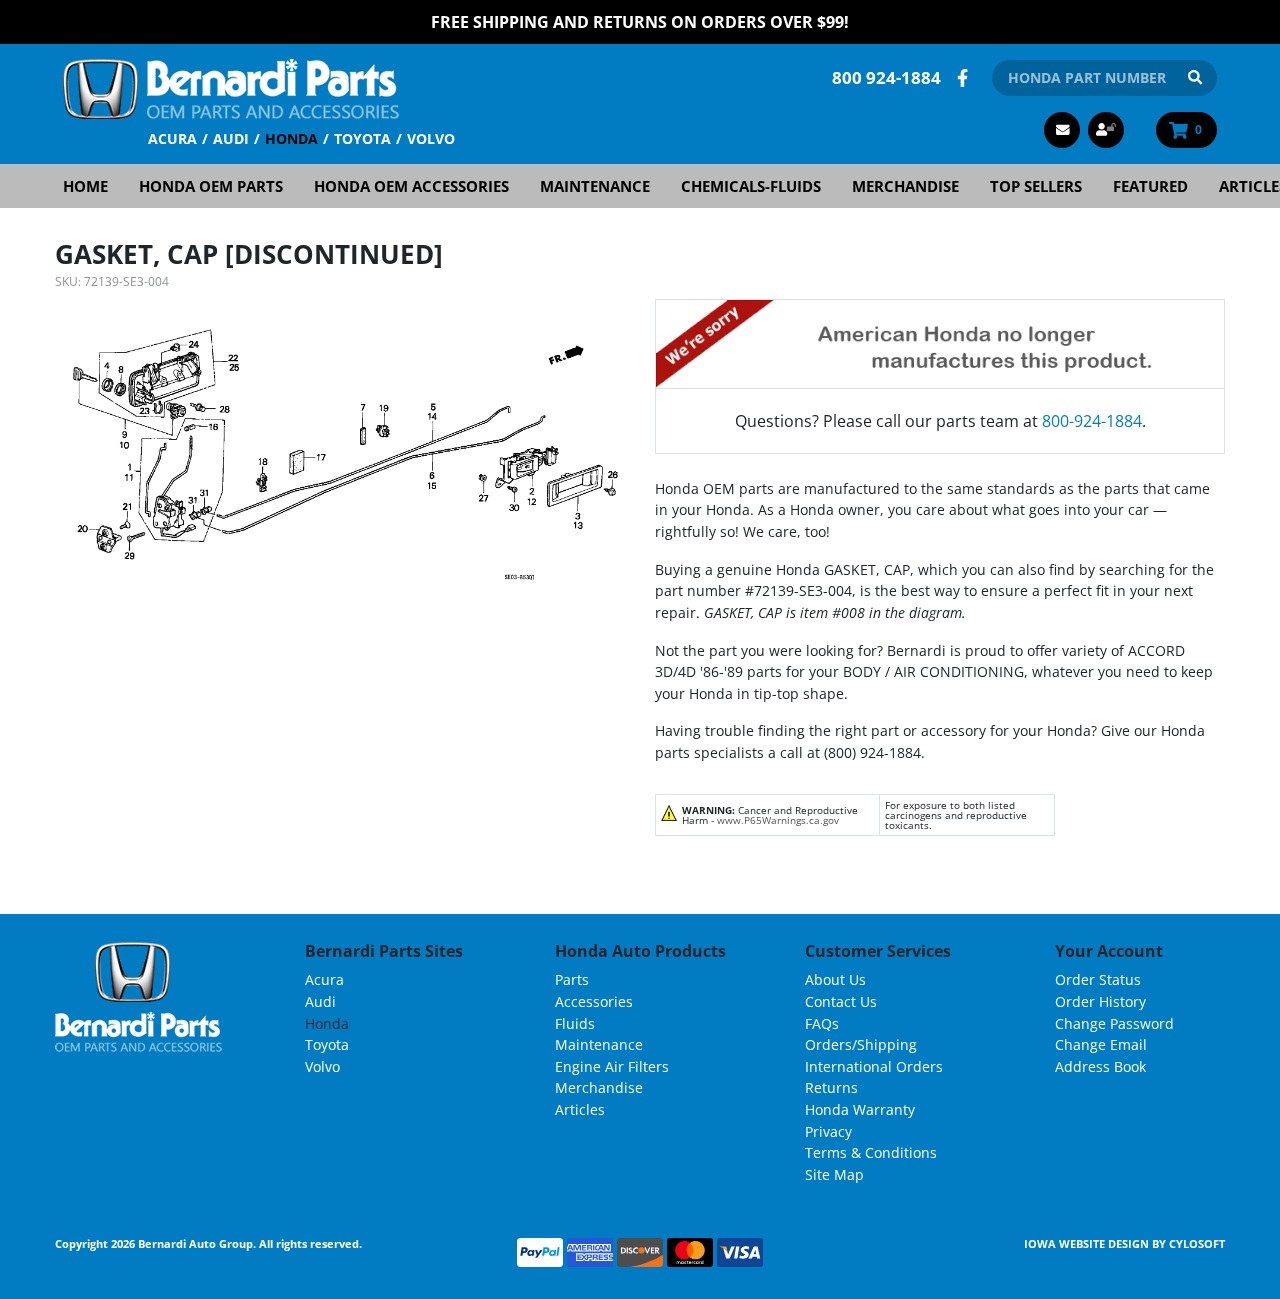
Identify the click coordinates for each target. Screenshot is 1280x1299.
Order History (1100, 1001)
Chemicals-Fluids (751, 186)
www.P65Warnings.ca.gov (778, 820)
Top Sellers (1036, 186)
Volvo (431, 138)
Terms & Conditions (871, 1152)
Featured (1150, 186)
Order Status (1098, 979)
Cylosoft (1197, 1243)
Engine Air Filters (612, 1066)
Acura (172, 138)
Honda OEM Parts (211, 186)
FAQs (822, 1023)
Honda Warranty (860, 1109)
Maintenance (595, 186)
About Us (835, 979)
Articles (580, 1109)
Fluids (575, 1023)
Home (85, 186)
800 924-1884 (886, 77)
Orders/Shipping (861, 1044)
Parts (572, 979)
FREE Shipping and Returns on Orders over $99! (640, 22)
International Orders (874, 1066)
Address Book (1100, 1066)
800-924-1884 (1092, 421)
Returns (831, 1087)
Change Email (1101, 1044)
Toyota (362, 138)
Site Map (834, 1174)
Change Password (1114, 1023)
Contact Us (841, 1001)
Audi (231, 138)
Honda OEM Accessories (411, 186)
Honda (291, 138)
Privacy (828, 1131)
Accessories (594, 1001)
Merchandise (905, 186)
